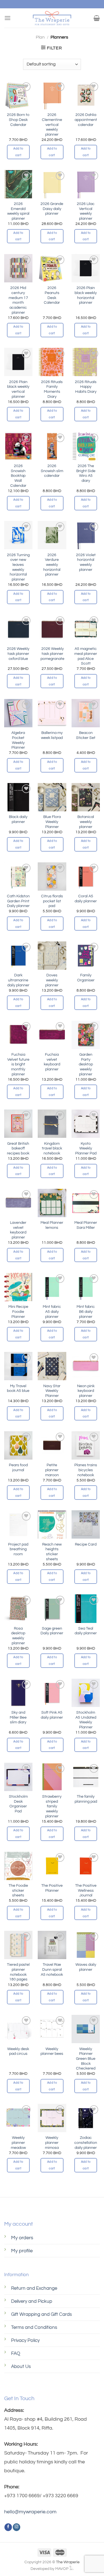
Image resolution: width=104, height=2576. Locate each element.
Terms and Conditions (34, 2327)
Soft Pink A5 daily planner (52, 1715)
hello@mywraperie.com (30, 2512)
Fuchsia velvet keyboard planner (52, 1062)
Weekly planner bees (52, 2051)
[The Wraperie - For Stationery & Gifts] (52, 18)
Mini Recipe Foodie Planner (18, 1312)
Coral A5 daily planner (86, 899)
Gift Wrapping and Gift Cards (41, 2314)
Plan (40, 37)
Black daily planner (18, 819)
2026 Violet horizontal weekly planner (86, 562)
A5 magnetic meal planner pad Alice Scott (86, 656)
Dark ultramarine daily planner (18, 980)
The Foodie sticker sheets (18, 1890)
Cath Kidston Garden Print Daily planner (18, 901)
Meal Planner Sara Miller (86, 1225)
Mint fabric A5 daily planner (52, 1312)
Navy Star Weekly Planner (52, 1391)
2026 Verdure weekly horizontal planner (52, 565)
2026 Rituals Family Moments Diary (52, 389)
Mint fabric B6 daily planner (86, 1312)
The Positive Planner (52, 1888)
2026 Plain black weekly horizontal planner (86, 295)
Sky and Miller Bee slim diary (18, 1717)
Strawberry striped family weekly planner (52, 1806)
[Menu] (7, 18)
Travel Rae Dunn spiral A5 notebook (52, 1970)
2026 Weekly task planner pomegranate (52, 654)
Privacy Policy (25, 2341)
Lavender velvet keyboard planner (18, 1230)
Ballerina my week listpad (52, 735)
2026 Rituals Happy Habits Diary (86, 387)
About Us (21, 2367)
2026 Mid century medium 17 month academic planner (18, 300)
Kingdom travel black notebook (52, 1148)
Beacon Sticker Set (86, 735)
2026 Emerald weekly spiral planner (18, 211)
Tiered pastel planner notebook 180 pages (18, 1972)
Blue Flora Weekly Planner (52, 822)
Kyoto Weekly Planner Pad (86, 1148)
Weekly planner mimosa (52, 2143)
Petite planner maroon (52, 1470)
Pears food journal (18, 1468)
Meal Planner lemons (52, 1225)
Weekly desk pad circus (18, 2051)
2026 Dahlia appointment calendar (86, 120)
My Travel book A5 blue (18, 1389)
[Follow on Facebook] (8, 2527)
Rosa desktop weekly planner (18, 1636)
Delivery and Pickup (32, 2301)
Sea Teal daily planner (86, 1631)
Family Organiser (86, 978)
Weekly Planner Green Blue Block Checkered (86, 2059)
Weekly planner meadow (18, 2143)
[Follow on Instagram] (17, 2527)
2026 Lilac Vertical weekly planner (86, 211)
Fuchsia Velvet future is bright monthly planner (18, 1064)
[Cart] (97, 18)
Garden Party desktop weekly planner (86, 1064)
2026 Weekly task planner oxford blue (18, 654)
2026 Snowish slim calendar (52, 471)
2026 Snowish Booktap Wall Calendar (18, 476)
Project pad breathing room (18, 1549)
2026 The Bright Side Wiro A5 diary (86, 473)
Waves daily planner (86, 1967)
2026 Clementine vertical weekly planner (52, 125)
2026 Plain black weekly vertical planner (18, 389)
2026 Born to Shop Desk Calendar (18, 120)
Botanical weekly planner (86, 822)
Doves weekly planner (52, 980)
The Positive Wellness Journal (86, 1890)
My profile (22, 2251)
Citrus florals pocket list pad (52, 901)
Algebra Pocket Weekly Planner (18, 740)
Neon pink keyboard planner (86, 1391)
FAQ (16, 2354)
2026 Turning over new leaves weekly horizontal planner (18, 567)
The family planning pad (86, 1799)
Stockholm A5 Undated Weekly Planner (86, 1720)
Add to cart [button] (18, 152)
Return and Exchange (34, 2288)
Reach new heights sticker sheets (52, 1552)
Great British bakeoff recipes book (18, 1148)
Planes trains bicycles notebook (86, 1470)
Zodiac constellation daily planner (86, 2143)
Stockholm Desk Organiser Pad (18, 1804)
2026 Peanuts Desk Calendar (52, 295)
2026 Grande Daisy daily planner (52, 209)
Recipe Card (86, 1544)
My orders (22, 2238)
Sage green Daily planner (52, 1631)
